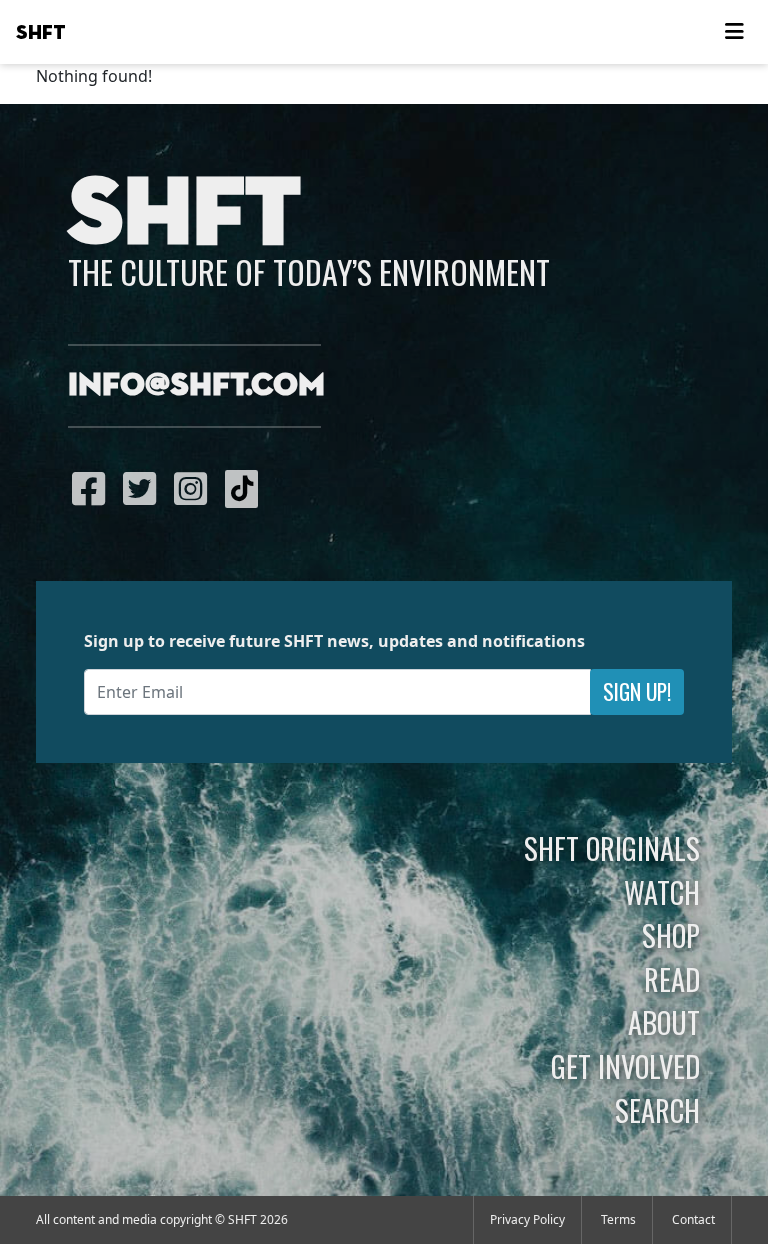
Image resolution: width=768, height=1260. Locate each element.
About (664, 1022)
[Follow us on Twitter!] (144, 488)
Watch (662, 892)
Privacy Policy (527, 1219)
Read (672, 979)
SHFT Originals (612, 848)
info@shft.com (196, 386)
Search (657, 1110)
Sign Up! (637, 691)
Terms (618, 1219)
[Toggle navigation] (734, 32)
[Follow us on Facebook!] (93, 488)
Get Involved (625, 1066)
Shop (671, 935)
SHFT (41, 33)
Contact (693, 1219)
